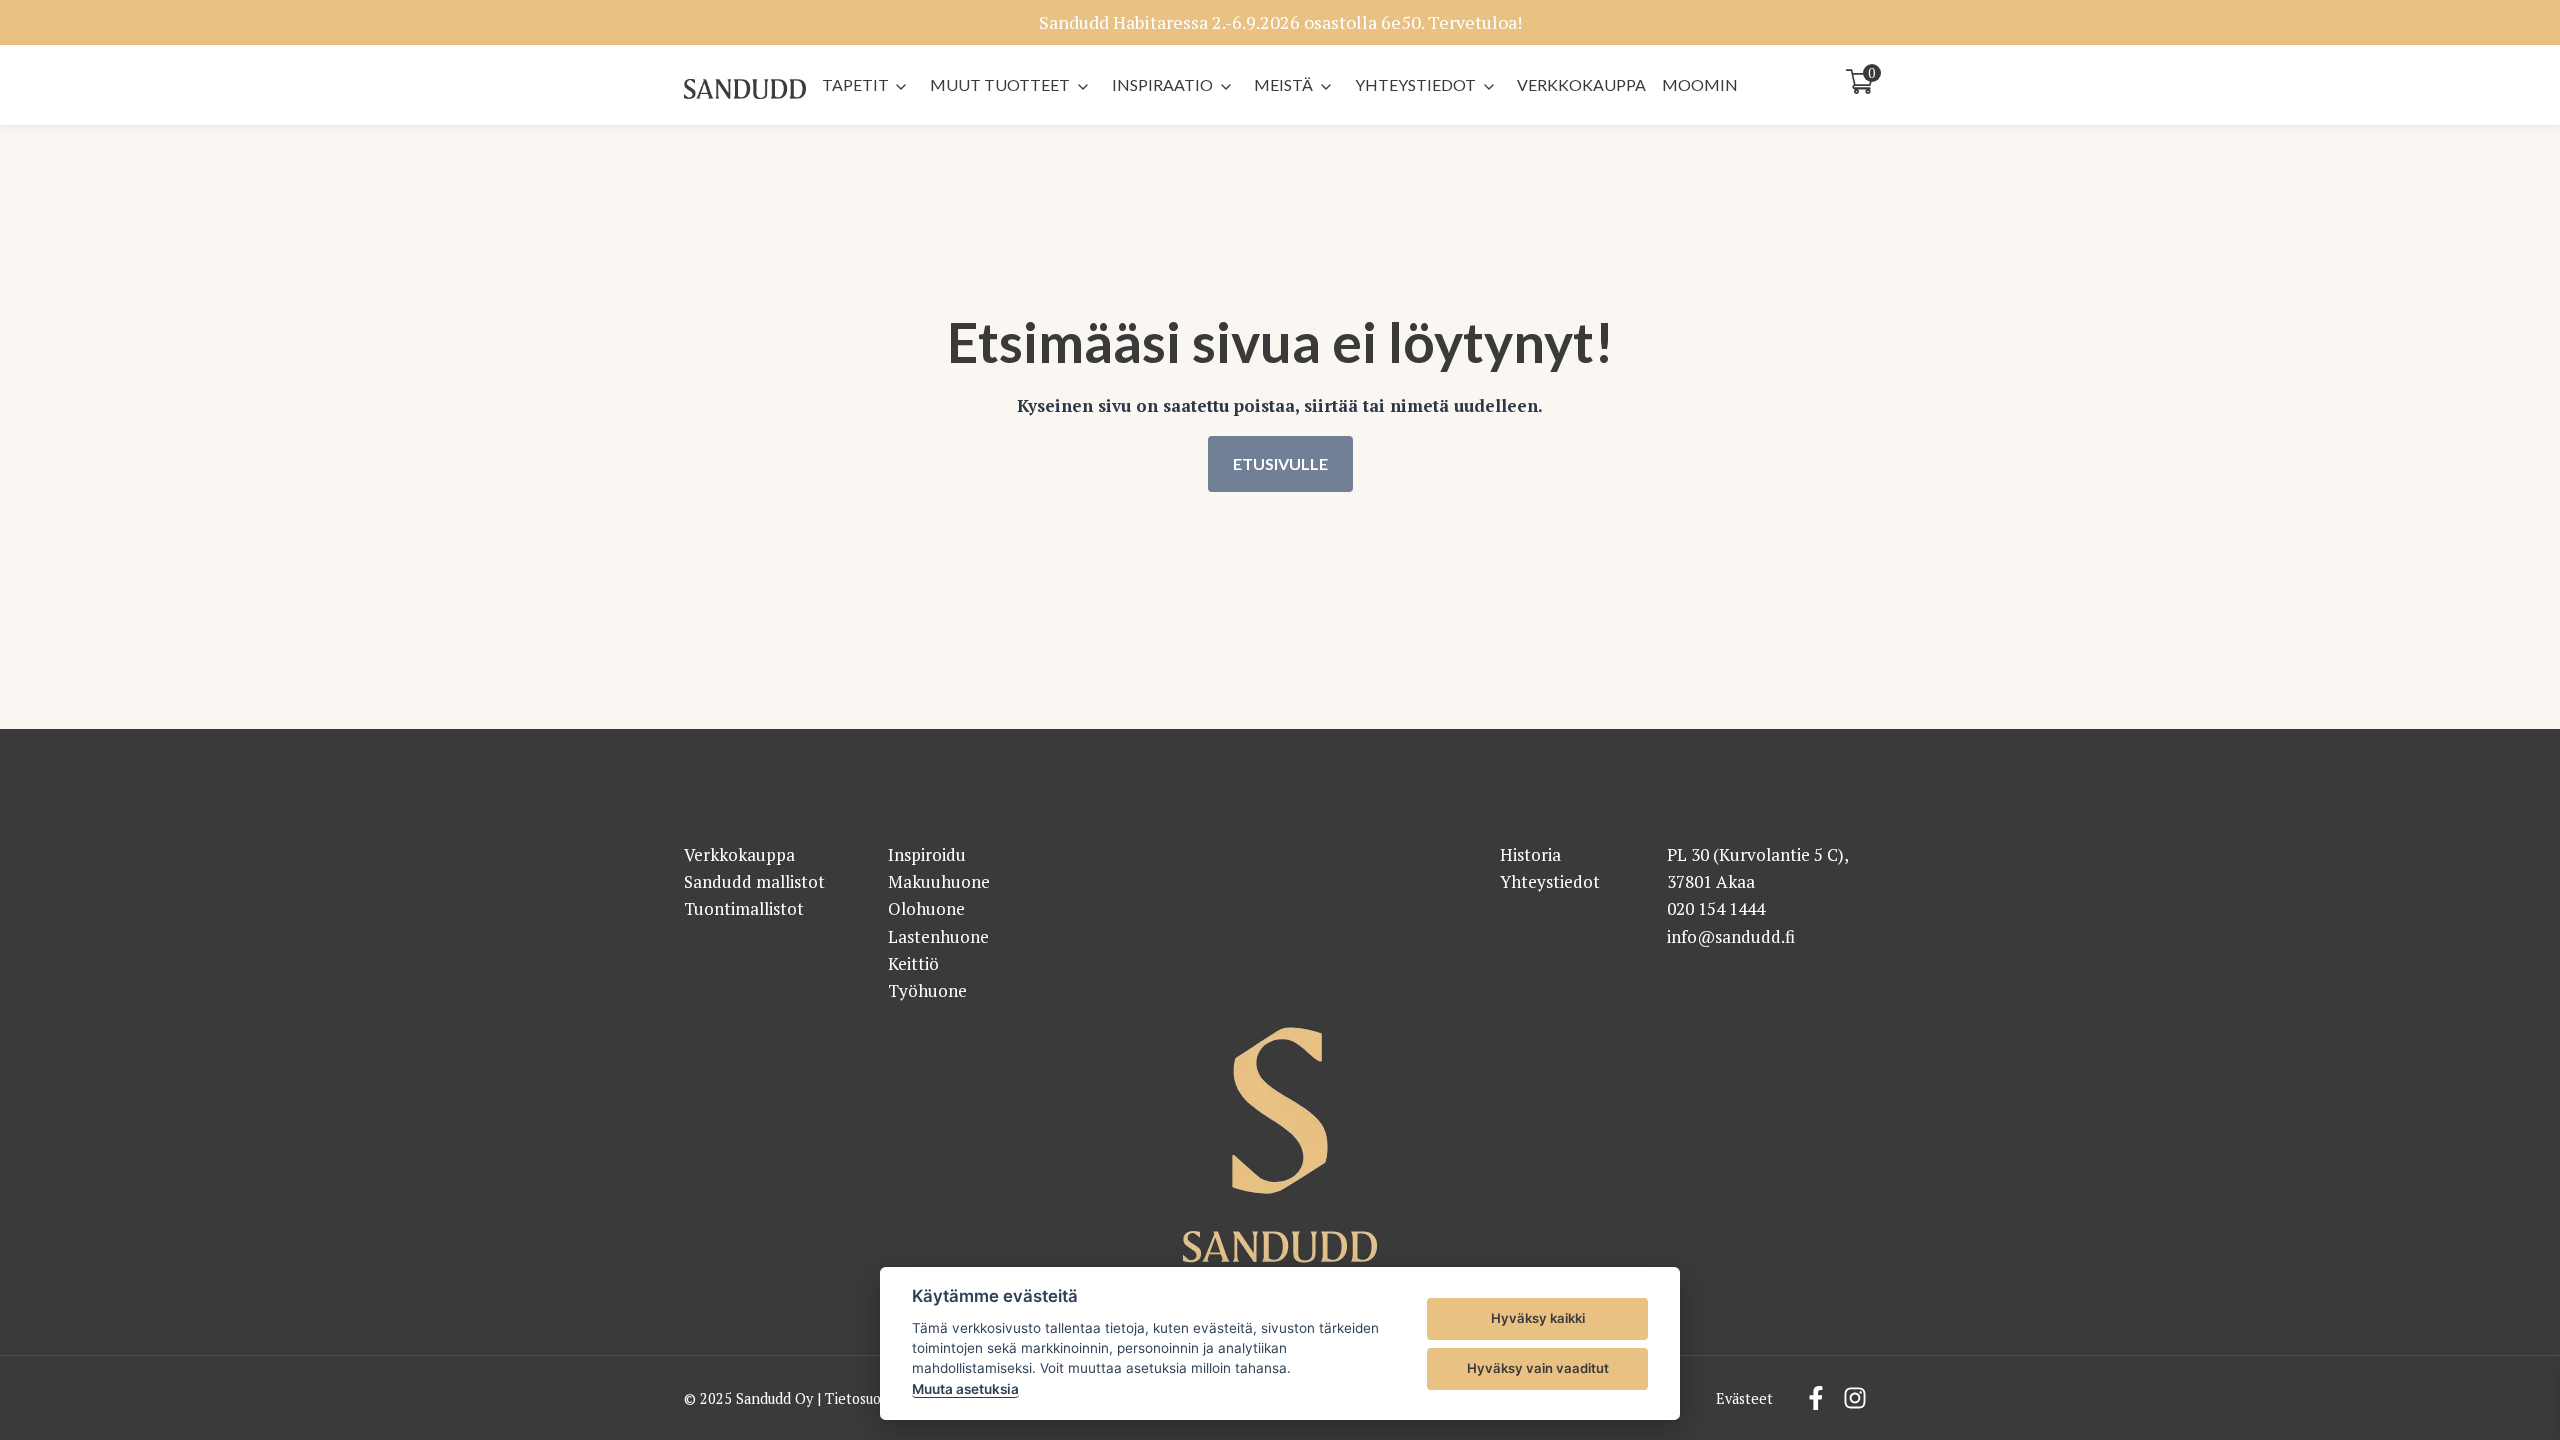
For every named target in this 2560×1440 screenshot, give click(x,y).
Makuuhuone (939, 881)
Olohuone (926, 908)
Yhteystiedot (1415, 84)
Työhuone (927, 990)
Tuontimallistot (744, 908)
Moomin (1700, 84)
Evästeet (1744, 1398)
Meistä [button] (1283, 84)
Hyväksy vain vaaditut (1538, 1368)
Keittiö (913, 963)
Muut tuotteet (1000, 84)
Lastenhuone (938, 936)
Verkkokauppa (1581, 84)
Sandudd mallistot (754, 881)
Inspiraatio (1162, 84)
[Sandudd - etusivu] (745, 89)
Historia (1530, 854)
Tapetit (855, 84)
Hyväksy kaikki (1538, 1318)
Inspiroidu (927, 854)
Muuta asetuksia (965, 1389)
